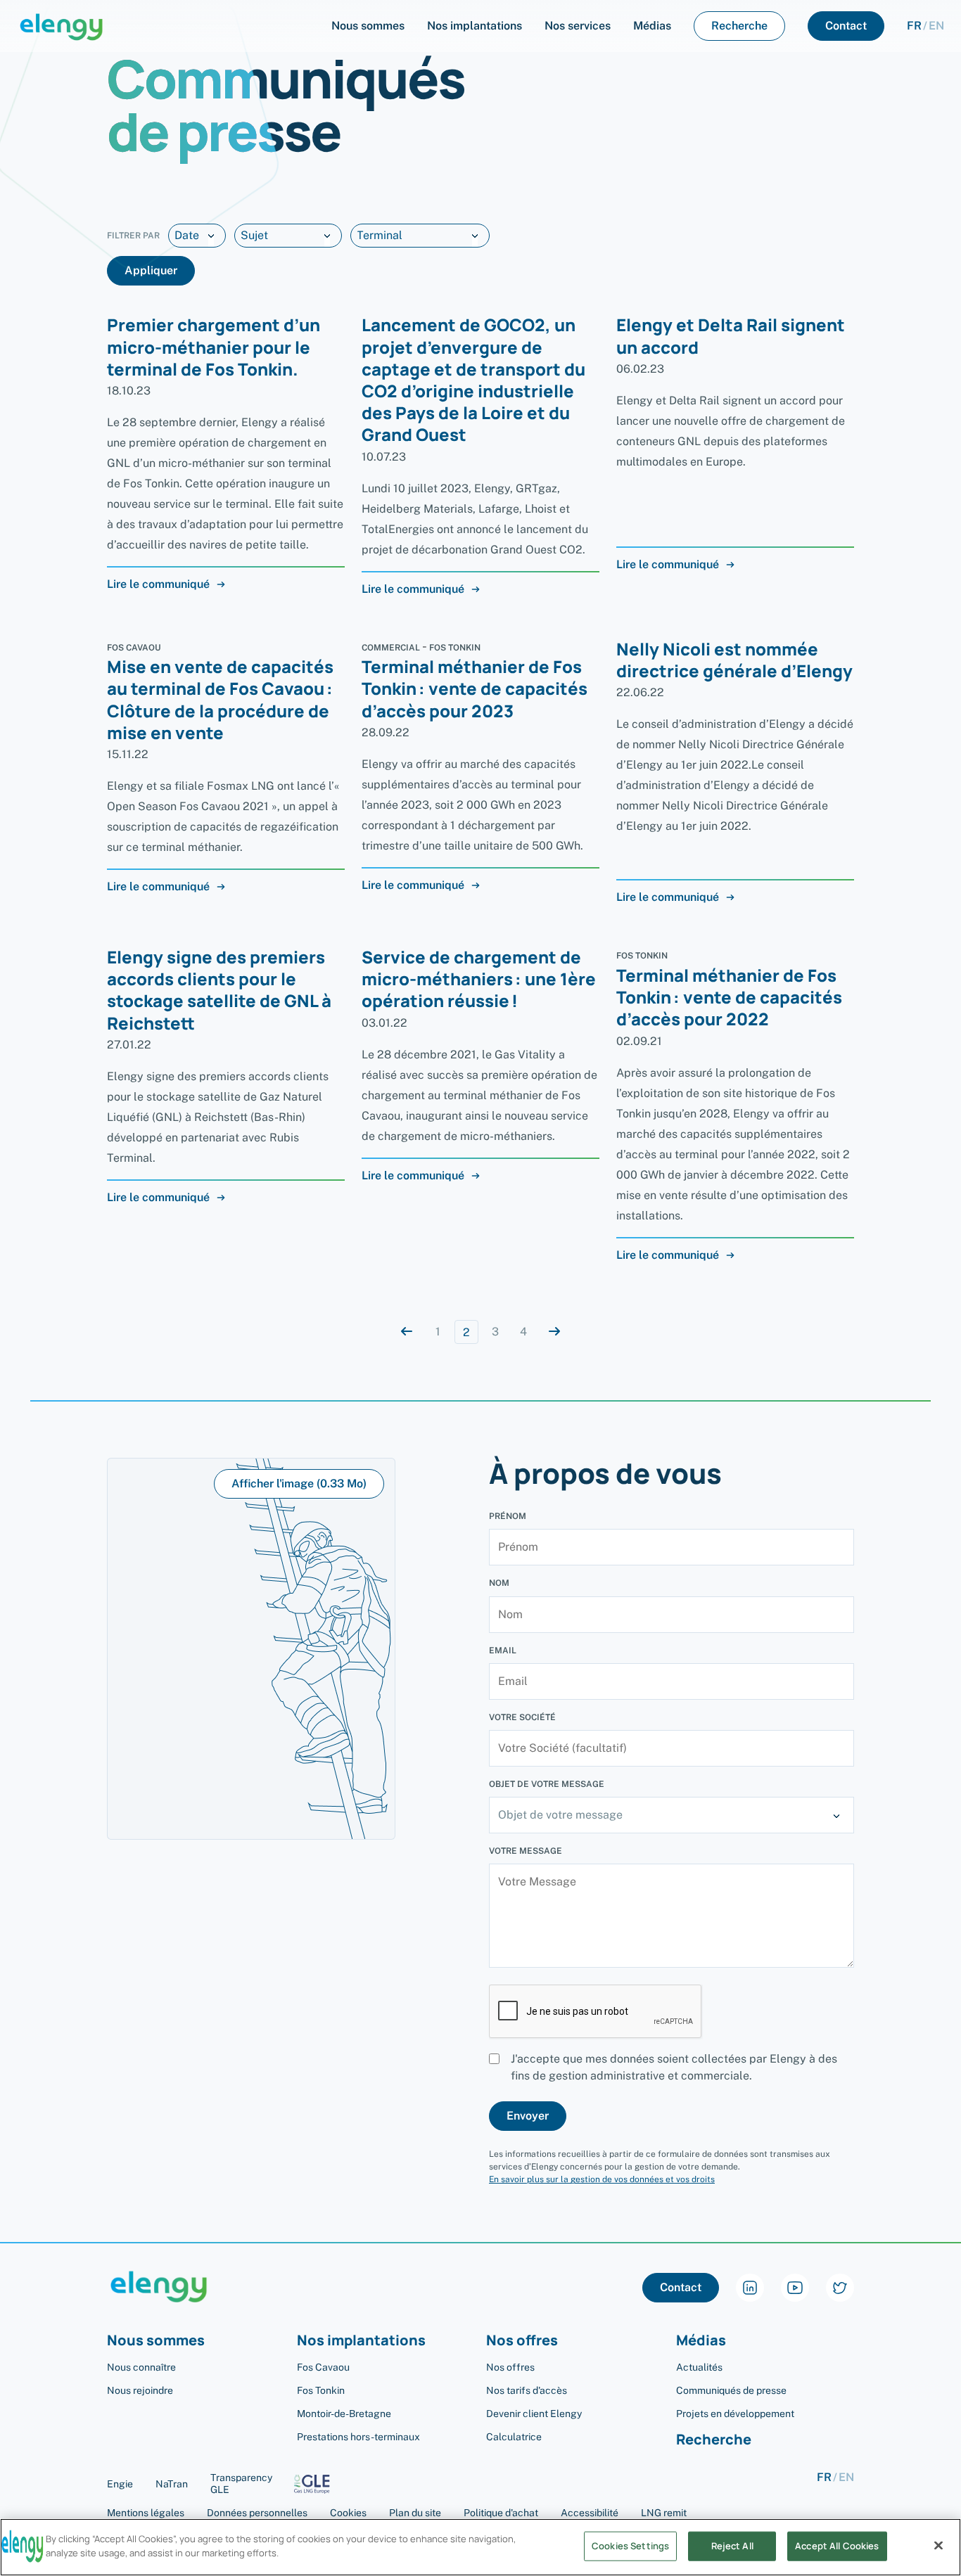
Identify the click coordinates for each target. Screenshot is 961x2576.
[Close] (938, 2545)
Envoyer (528, 2116)
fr (914, 26)
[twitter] (840, 2288)
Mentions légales (146, 2513)
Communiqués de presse (731, 2390)
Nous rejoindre (140, 2390)
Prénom (508, 1516)
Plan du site (415, 2513)
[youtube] (795, 2288)
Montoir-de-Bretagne (344, 2414)
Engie (120, 2484)
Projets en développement (735, 2414)
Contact (681, 2287)
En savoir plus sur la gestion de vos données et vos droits (602, 2179)
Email (503, 1651)
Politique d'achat (501, 2513)
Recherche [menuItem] (739, 26)
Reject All (732, 2546)
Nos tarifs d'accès (527, 2390)
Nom (499, 1583)
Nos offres (510, 2367)
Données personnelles (257, 2513)
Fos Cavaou (323, 2367)
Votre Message (526, 1851)
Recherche (714, 2440)
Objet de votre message (547, 1784)
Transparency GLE (241, 2484)
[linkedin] (750, 2288)
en (936, 26)
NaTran (172, 2484)
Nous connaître (141, 2367)
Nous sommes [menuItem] (368, 26)
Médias (701, 2341)
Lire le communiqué (158, 584)
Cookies (348, 2513)
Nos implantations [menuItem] (475, 26)
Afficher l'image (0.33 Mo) (299, 1484)
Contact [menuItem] (846, 26)
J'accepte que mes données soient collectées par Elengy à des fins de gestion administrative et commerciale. (674, 2067)
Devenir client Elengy (534, 2414)
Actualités (699, 2367)
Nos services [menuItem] (578, 26)
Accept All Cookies (837, 2546)
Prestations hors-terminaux (358, 2437)
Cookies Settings (630, 2546)
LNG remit (664, 2513)
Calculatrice (514, 2437)
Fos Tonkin (321, 2390)
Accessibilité (590, 2513)
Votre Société (522, 1717)
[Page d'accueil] (62, 26)
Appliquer (151, 270)
